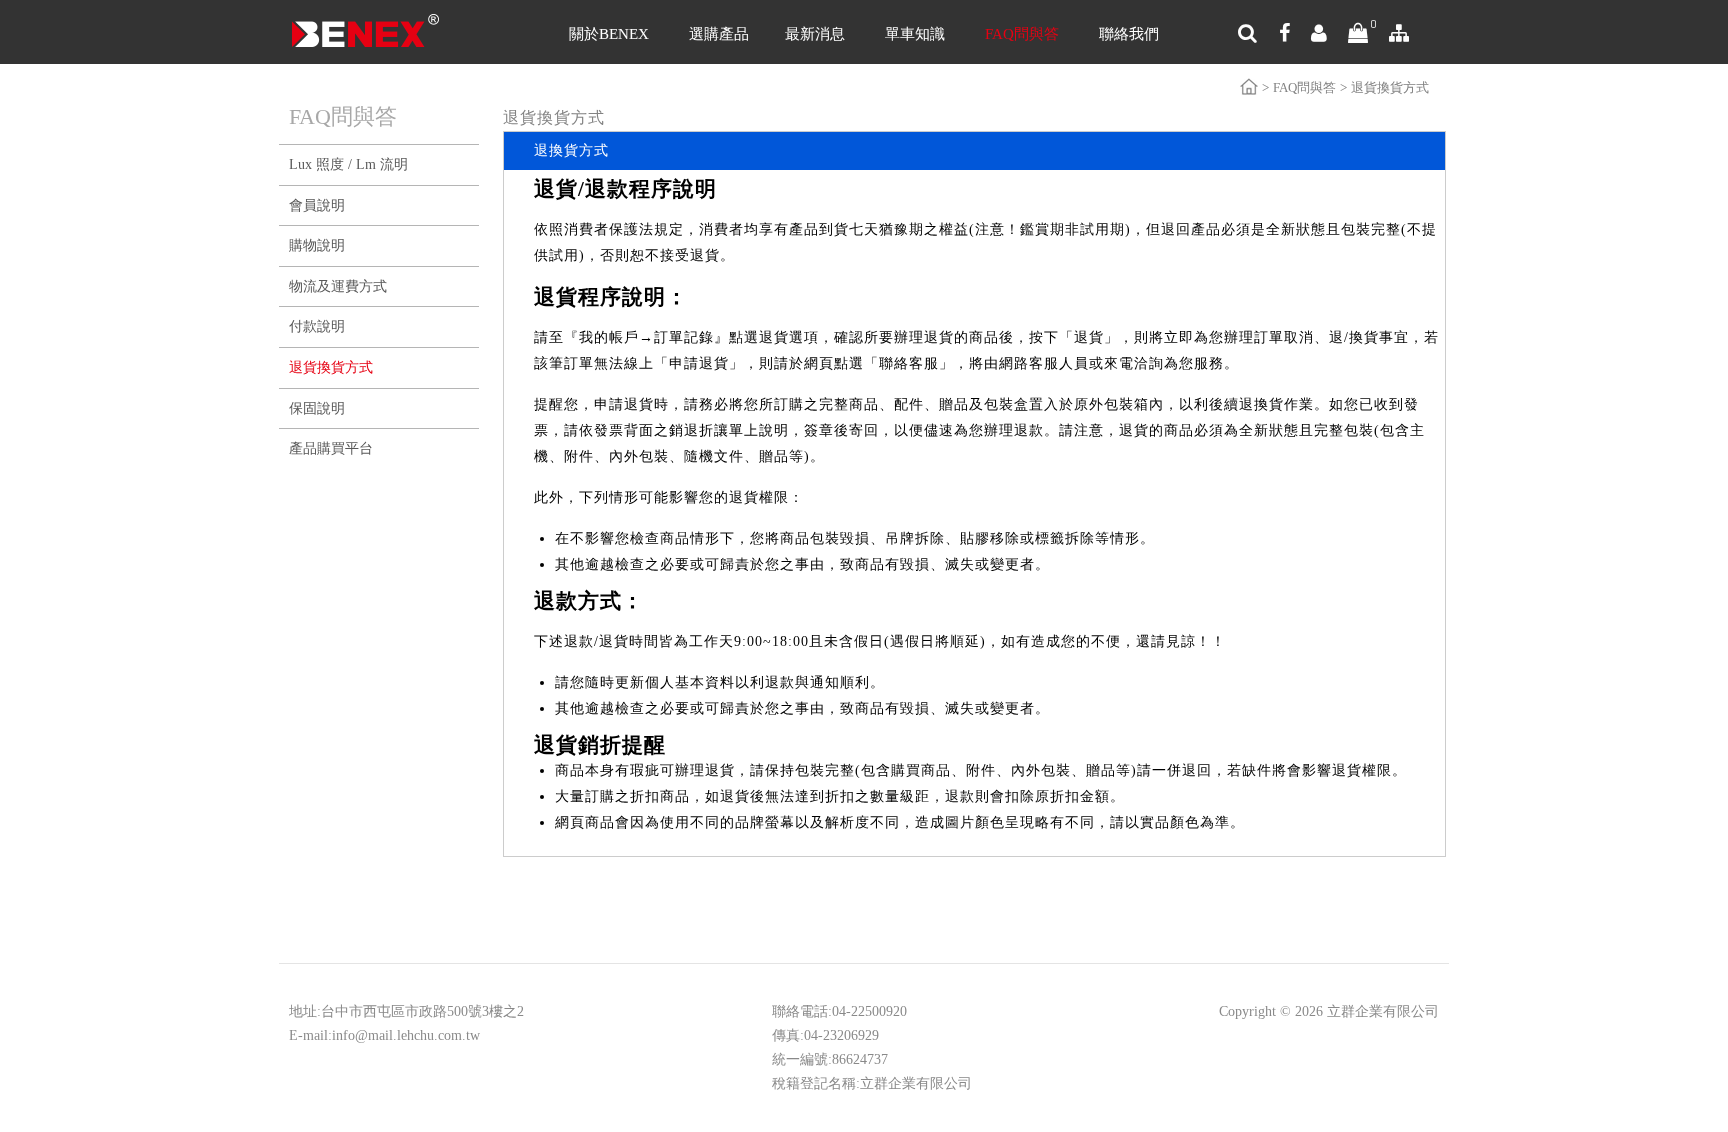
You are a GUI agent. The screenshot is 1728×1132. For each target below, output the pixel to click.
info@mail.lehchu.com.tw (406, 1035)
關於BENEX (609, 34)
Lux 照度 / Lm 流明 (348, 164)
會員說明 (317, 205)
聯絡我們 (1129, 34)
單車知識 (915, 34)
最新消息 (815, 34)
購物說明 (317, 245)
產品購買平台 (331, 448)
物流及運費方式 (338, 286)
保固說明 (317, 408)
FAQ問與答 (1022, 34)
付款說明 (317, 326)
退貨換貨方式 (331, 367)
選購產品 (719, 34)
